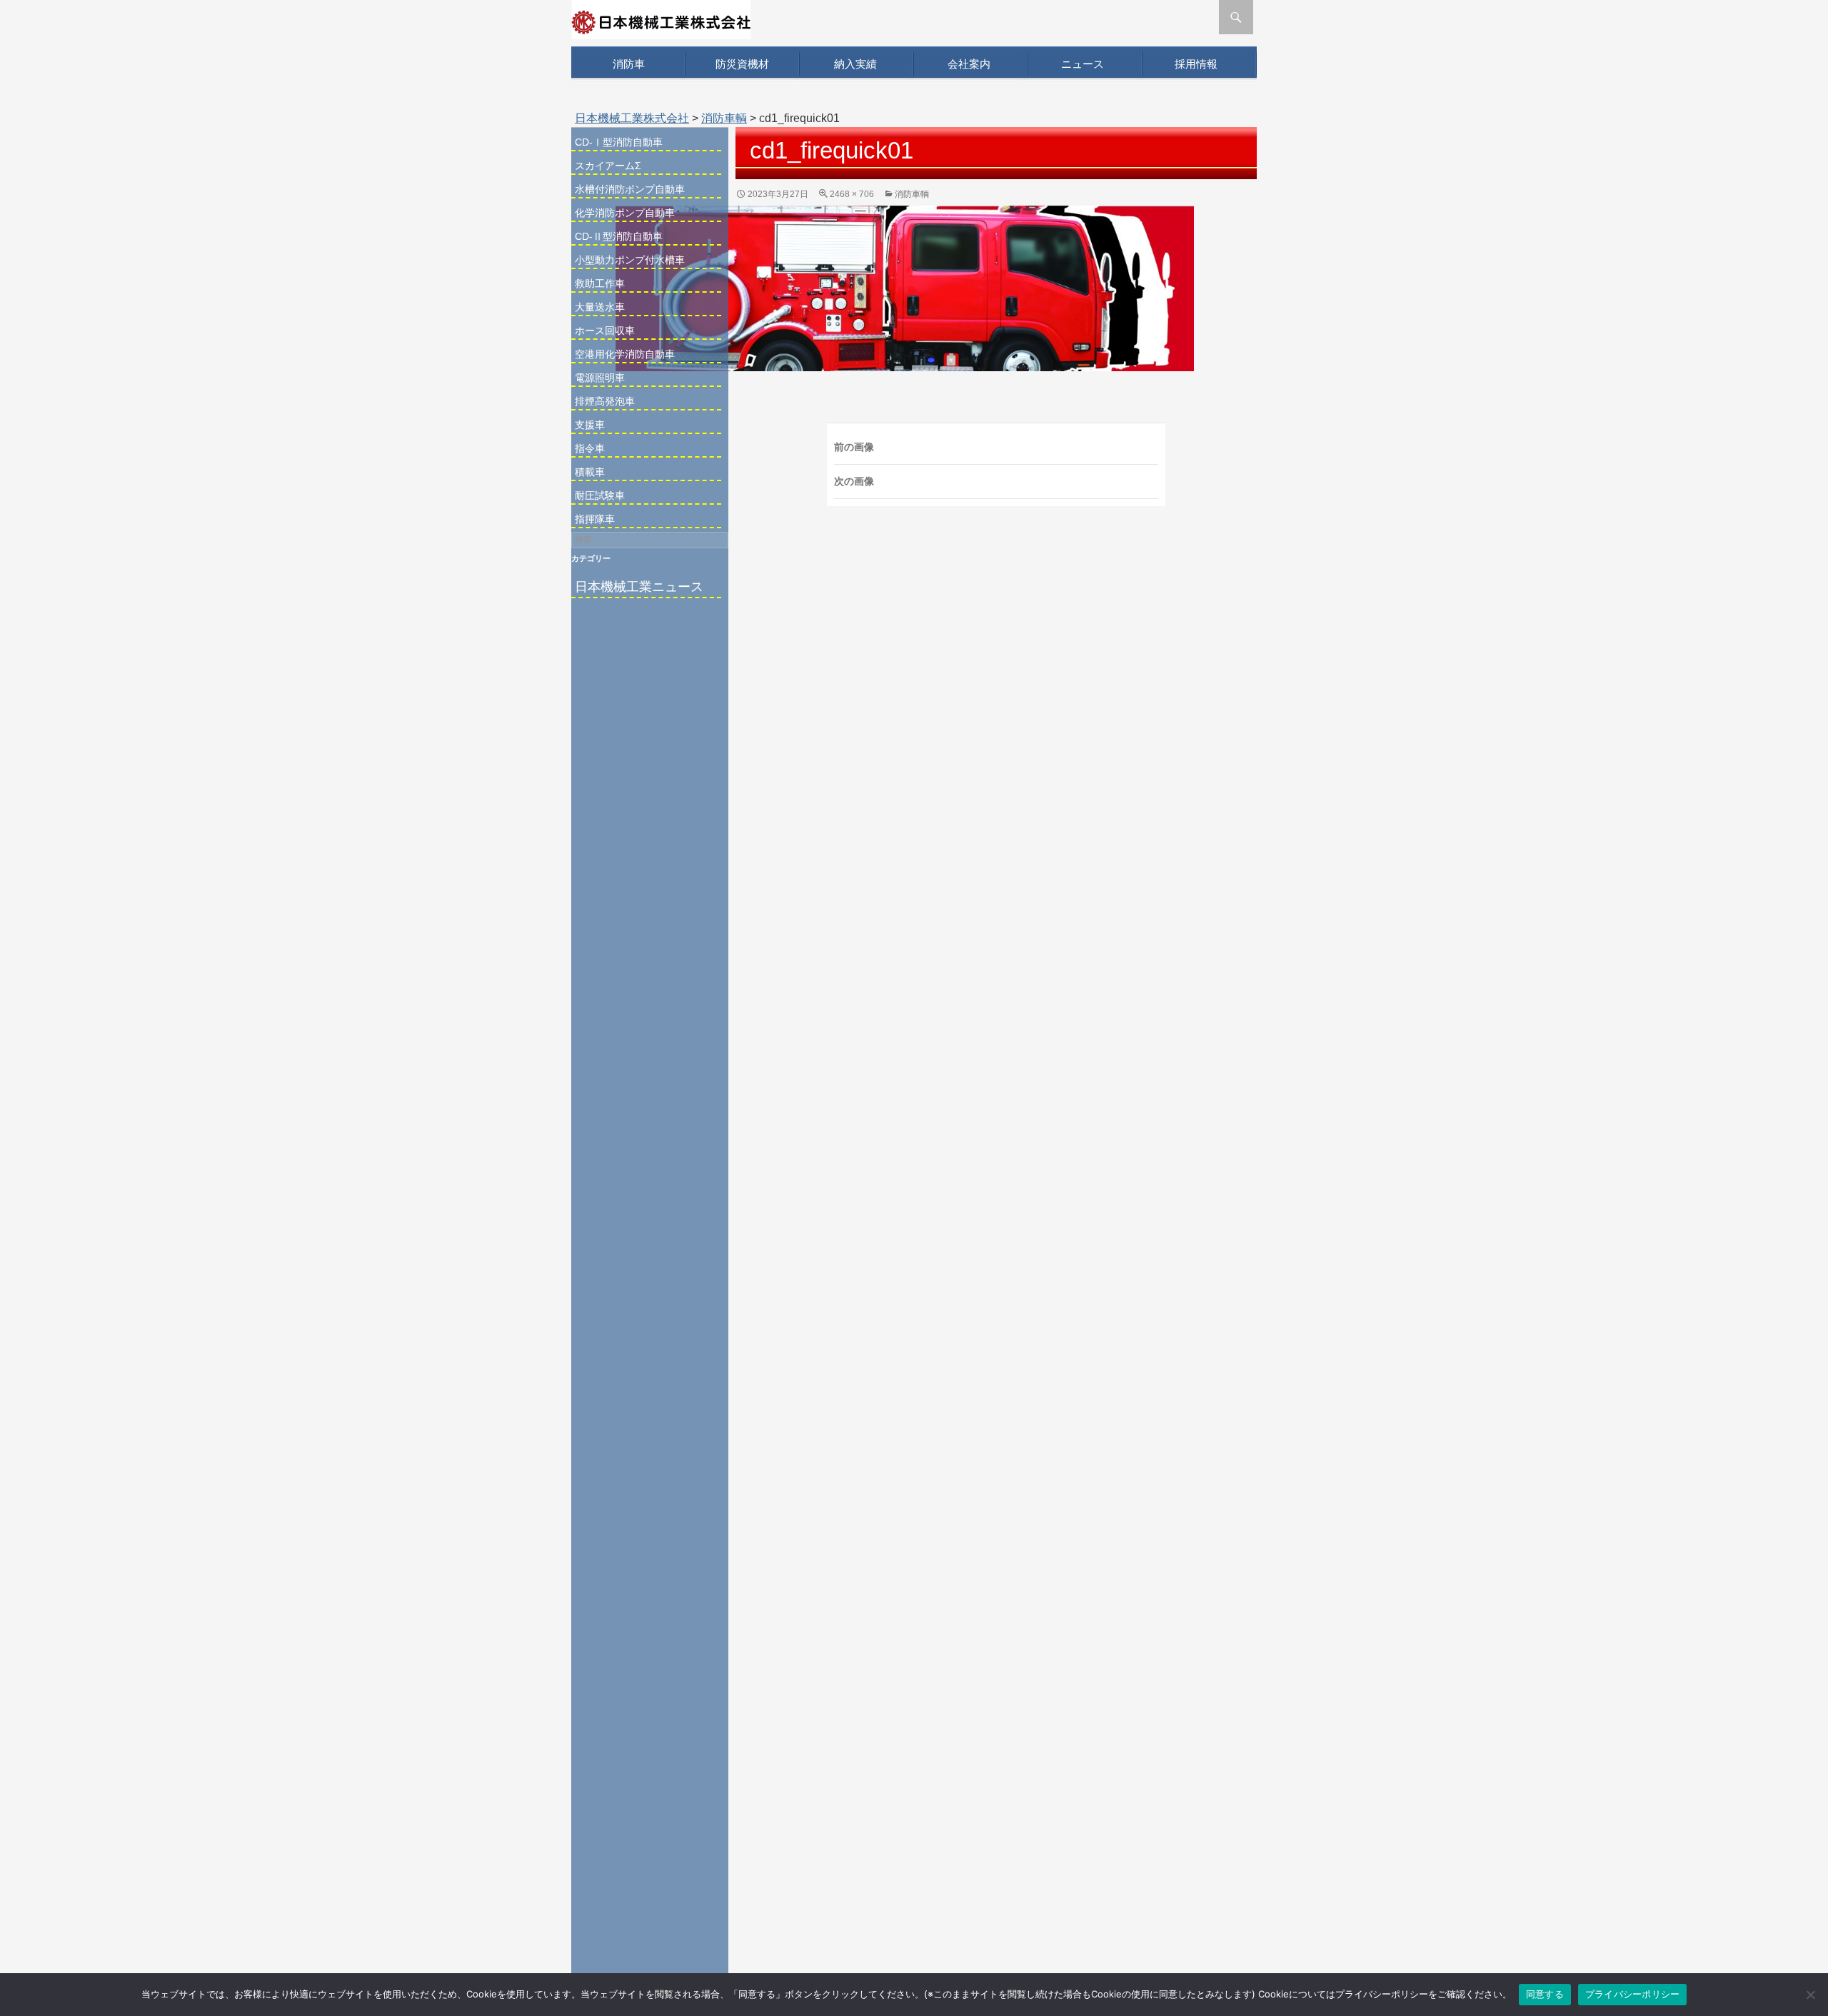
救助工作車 (600, 283)
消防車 (629, 64)
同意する (1545, 1994)
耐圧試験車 (600, 495)
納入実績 (855, 64)
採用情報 (1196, 64)
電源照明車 (600, 378)
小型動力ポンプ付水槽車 (630, 260)
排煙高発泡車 (605, 401)
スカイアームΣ (608, 166)
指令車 (590, 448)
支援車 (590, 425)
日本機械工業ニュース (639, 587)
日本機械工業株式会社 (632, 118)
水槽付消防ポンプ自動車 (630, 189)
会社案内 (969, 64)
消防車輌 (724, 118)
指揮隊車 (595, 519)
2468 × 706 (852, 194)
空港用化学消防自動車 (625, 354)
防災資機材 (742, 64)
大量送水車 (600, 307)
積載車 (590, 472)
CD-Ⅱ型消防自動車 (619, 236)
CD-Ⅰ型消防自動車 (619, 142)
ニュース (1083, 64)
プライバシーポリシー (1633, 1994)
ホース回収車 (605, 331)
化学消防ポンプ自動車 (625, 213)
